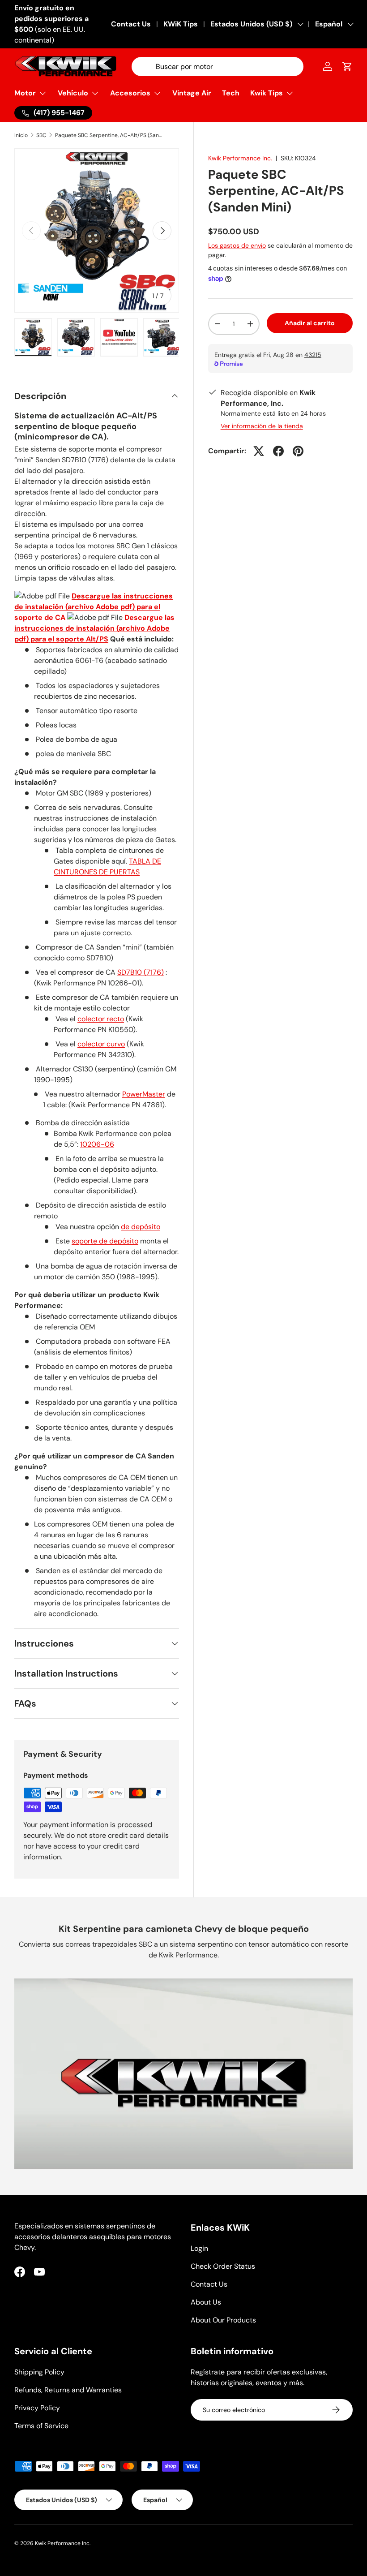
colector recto (101, 1019)
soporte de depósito (105, 1241)
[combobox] (218, 67)
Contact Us (131, 24)
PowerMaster (144, 1094)
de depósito (141, 1227)
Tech (231, 93)
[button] (347, 66)
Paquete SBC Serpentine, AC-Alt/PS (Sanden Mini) (109, 135)
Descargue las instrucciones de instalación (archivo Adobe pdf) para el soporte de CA (94, 607)
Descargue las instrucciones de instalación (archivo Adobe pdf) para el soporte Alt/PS (94, 628)
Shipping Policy (39, 2372)
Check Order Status (223, 2266)
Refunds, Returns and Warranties (68, 2390)
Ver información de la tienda (262, 426)
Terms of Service (41, 2426)
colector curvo (101, 1044)
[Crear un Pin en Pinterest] (298, 451)
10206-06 (97, 1144)
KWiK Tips (181, 24)
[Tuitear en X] (259, 451)
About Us (206, 2302)
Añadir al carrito (310, 323)
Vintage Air (192, 93)
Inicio (21, 135)
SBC (41, 135)
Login (199, 2248)
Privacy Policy (37, 2408)
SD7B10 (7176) (141, 972)
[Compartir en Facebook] (278, 451)
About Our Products (223, 2320)
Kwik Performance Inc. (240, 158)
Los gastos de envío (237, 245)
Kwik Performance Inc (62, 2543)
